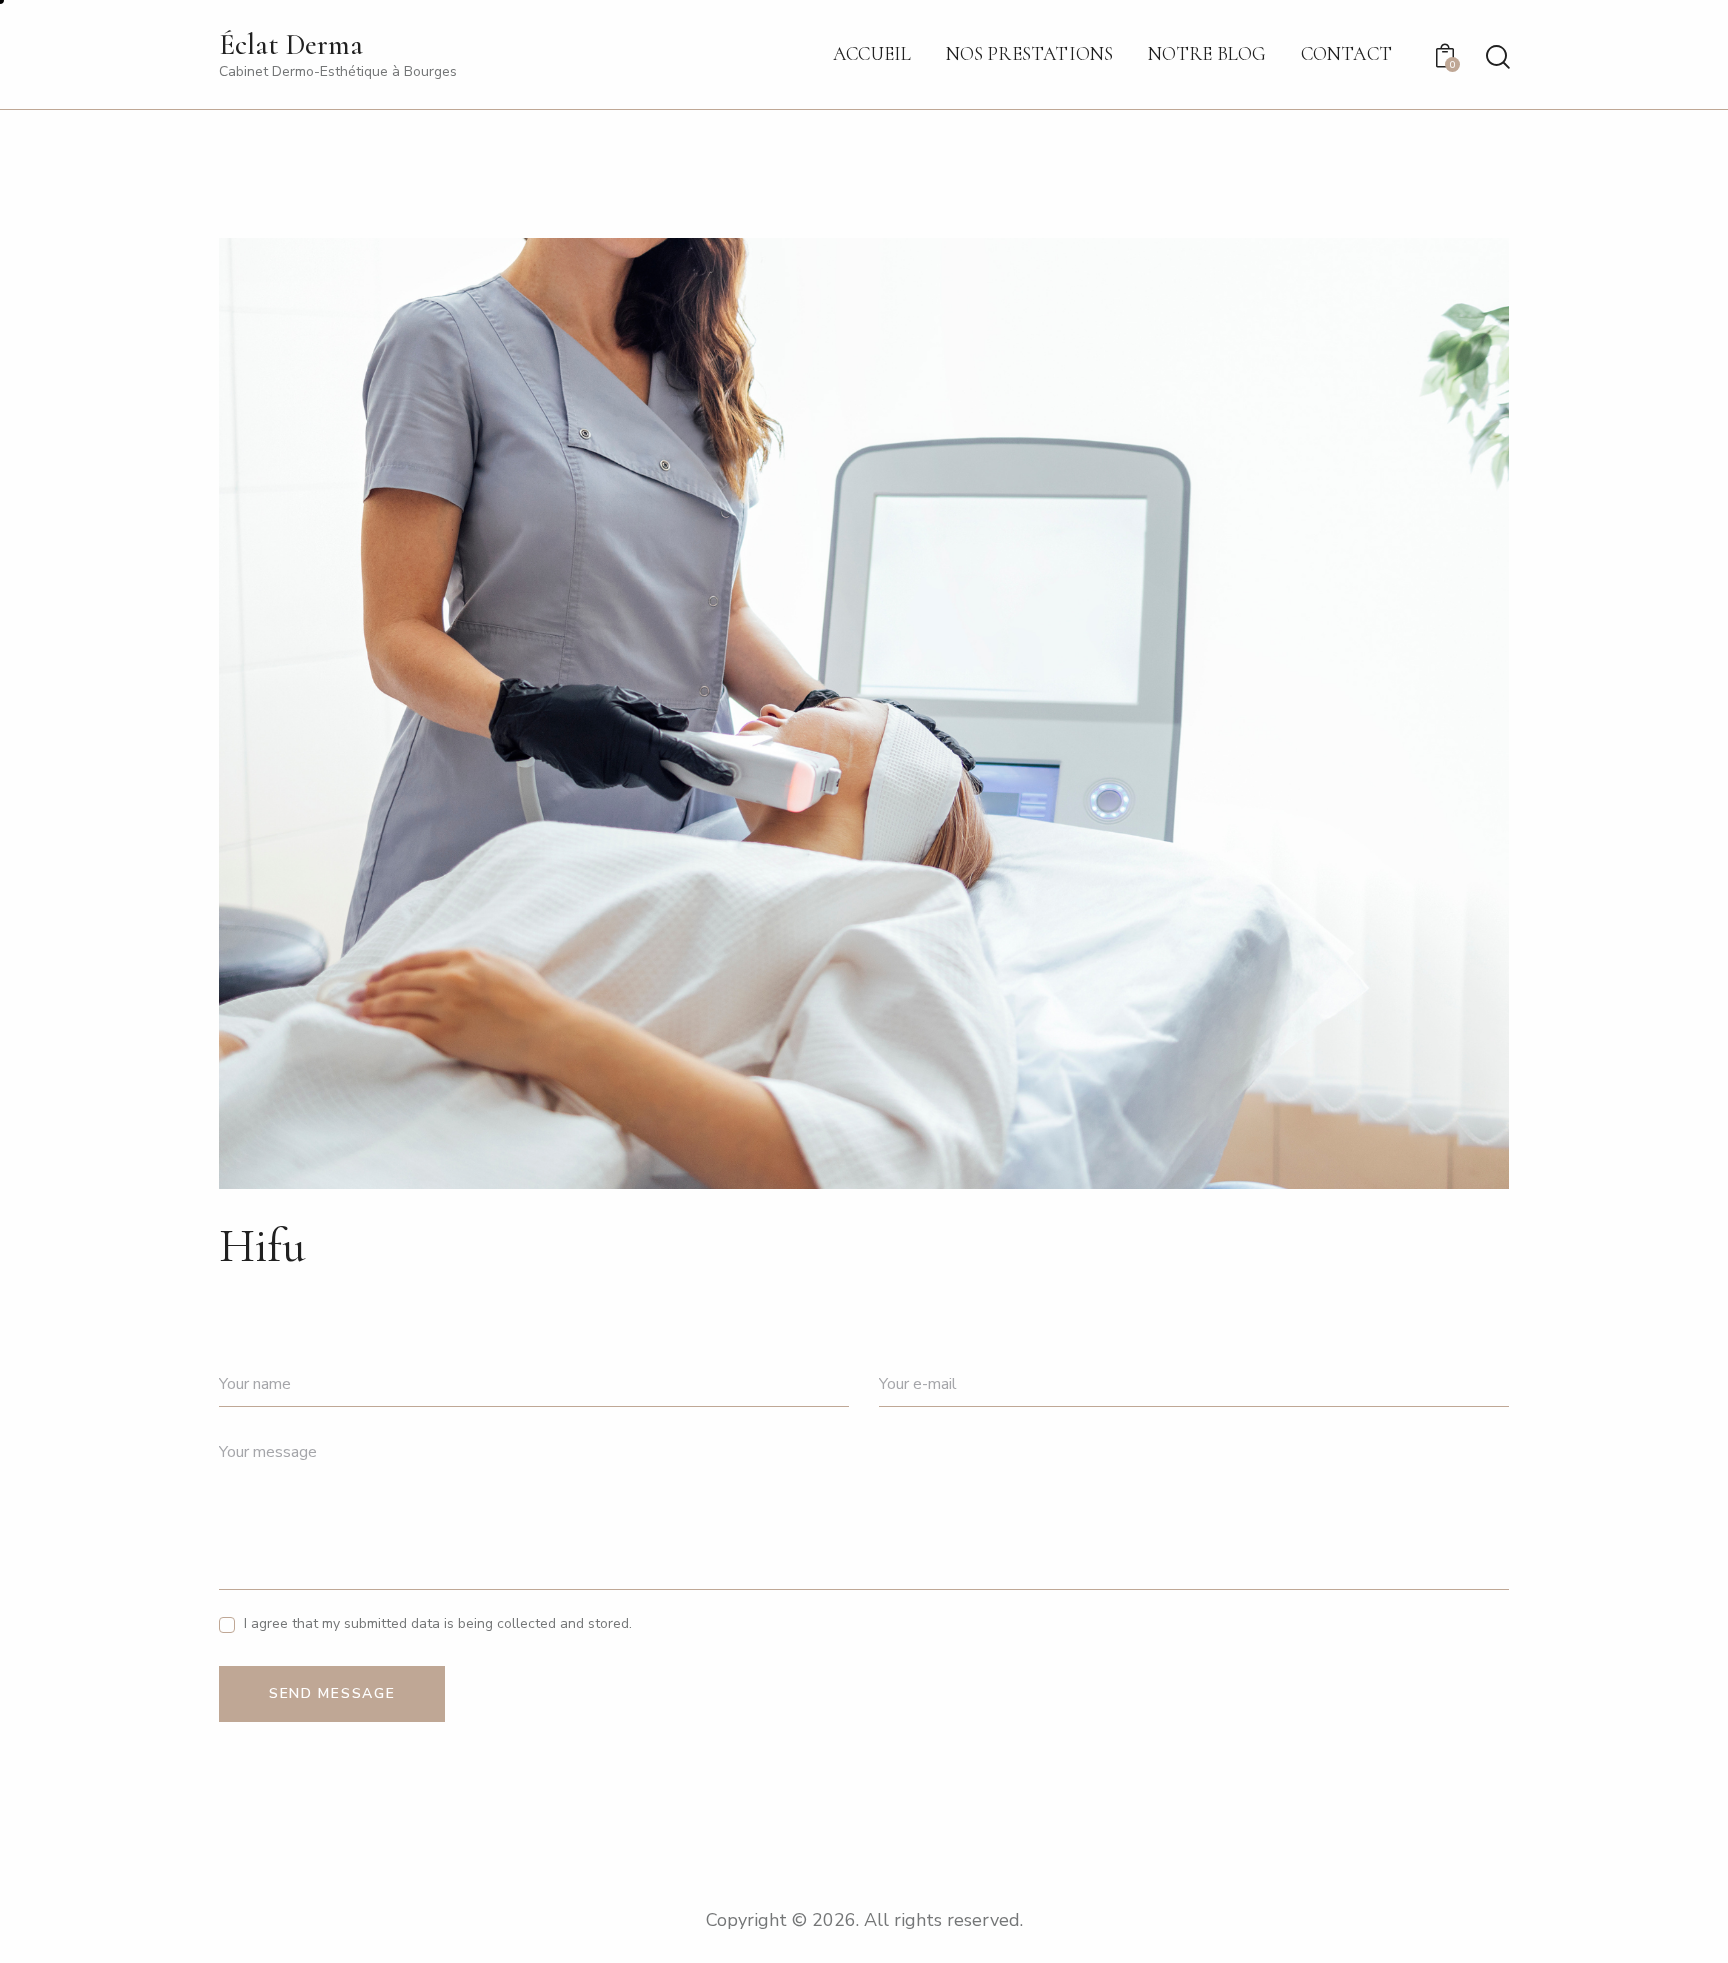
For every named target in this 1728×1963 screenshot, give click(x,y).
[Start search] (1496, 57)
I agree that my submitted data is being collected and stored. (438, 1623)
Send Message (332, 1693)
